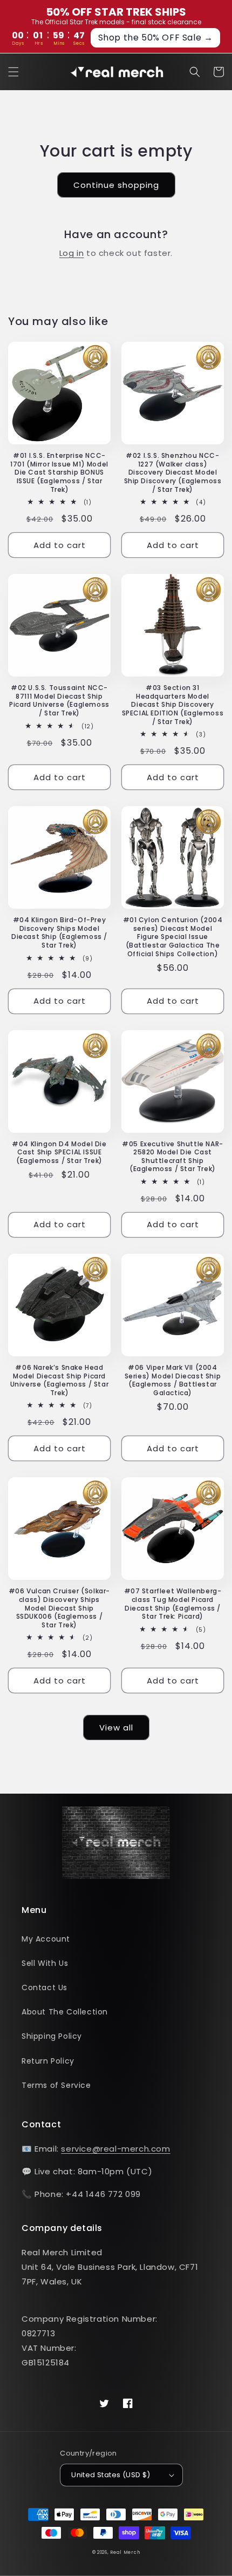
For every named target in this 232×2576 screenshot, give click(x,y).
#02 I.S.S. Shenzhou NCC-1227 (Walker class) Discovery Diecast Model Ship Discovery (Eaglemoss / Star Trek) (173, 472)
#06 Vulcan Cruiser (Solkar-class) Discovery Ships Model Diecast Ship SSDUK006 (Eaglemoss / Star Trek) (59, 1608)
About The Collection (65, 2012)
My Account (46, 1939)
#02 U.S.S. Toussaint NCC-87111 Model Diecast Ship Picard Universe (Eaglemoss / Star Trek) (59, 700)
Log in (72, 253)
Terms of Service (56, 2085)
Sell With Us (45, 1963)
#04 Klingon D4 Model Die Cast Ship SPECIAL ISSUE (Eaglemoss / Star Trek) (59, 1152)
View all (116, 1728)
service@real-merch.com (115, 2149)
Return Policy (48, 2061)
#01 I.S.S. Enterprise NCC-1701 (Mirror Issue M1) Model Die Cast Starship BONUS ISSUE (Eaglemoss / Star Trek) (59, 472)
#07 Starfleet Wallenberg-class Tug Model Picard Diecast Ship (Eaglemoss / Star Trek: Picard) (173, 1604)
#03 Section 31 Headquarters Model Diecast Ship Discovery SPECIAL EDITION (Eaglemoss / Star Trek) (173, 705)
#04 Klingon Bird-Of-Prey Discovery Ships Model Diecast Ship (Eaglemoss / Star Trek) (59, 932)
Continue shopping (116, 185)
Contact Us (45, 1987)
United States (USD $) (111, 2475)
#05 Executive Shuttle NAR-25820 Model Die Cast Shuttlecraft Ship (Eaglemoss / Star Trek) (173, 1157)
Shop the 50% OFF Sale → (156, 38)
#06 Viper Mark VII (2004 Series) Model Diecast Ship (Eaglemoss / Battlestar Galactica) (173, 1380)
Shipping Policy (52, 2036)
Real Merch (125, 2552)
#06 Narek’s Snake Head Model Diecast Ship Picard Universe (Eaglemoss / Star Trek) (60, 1380)
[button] (13, 72)
